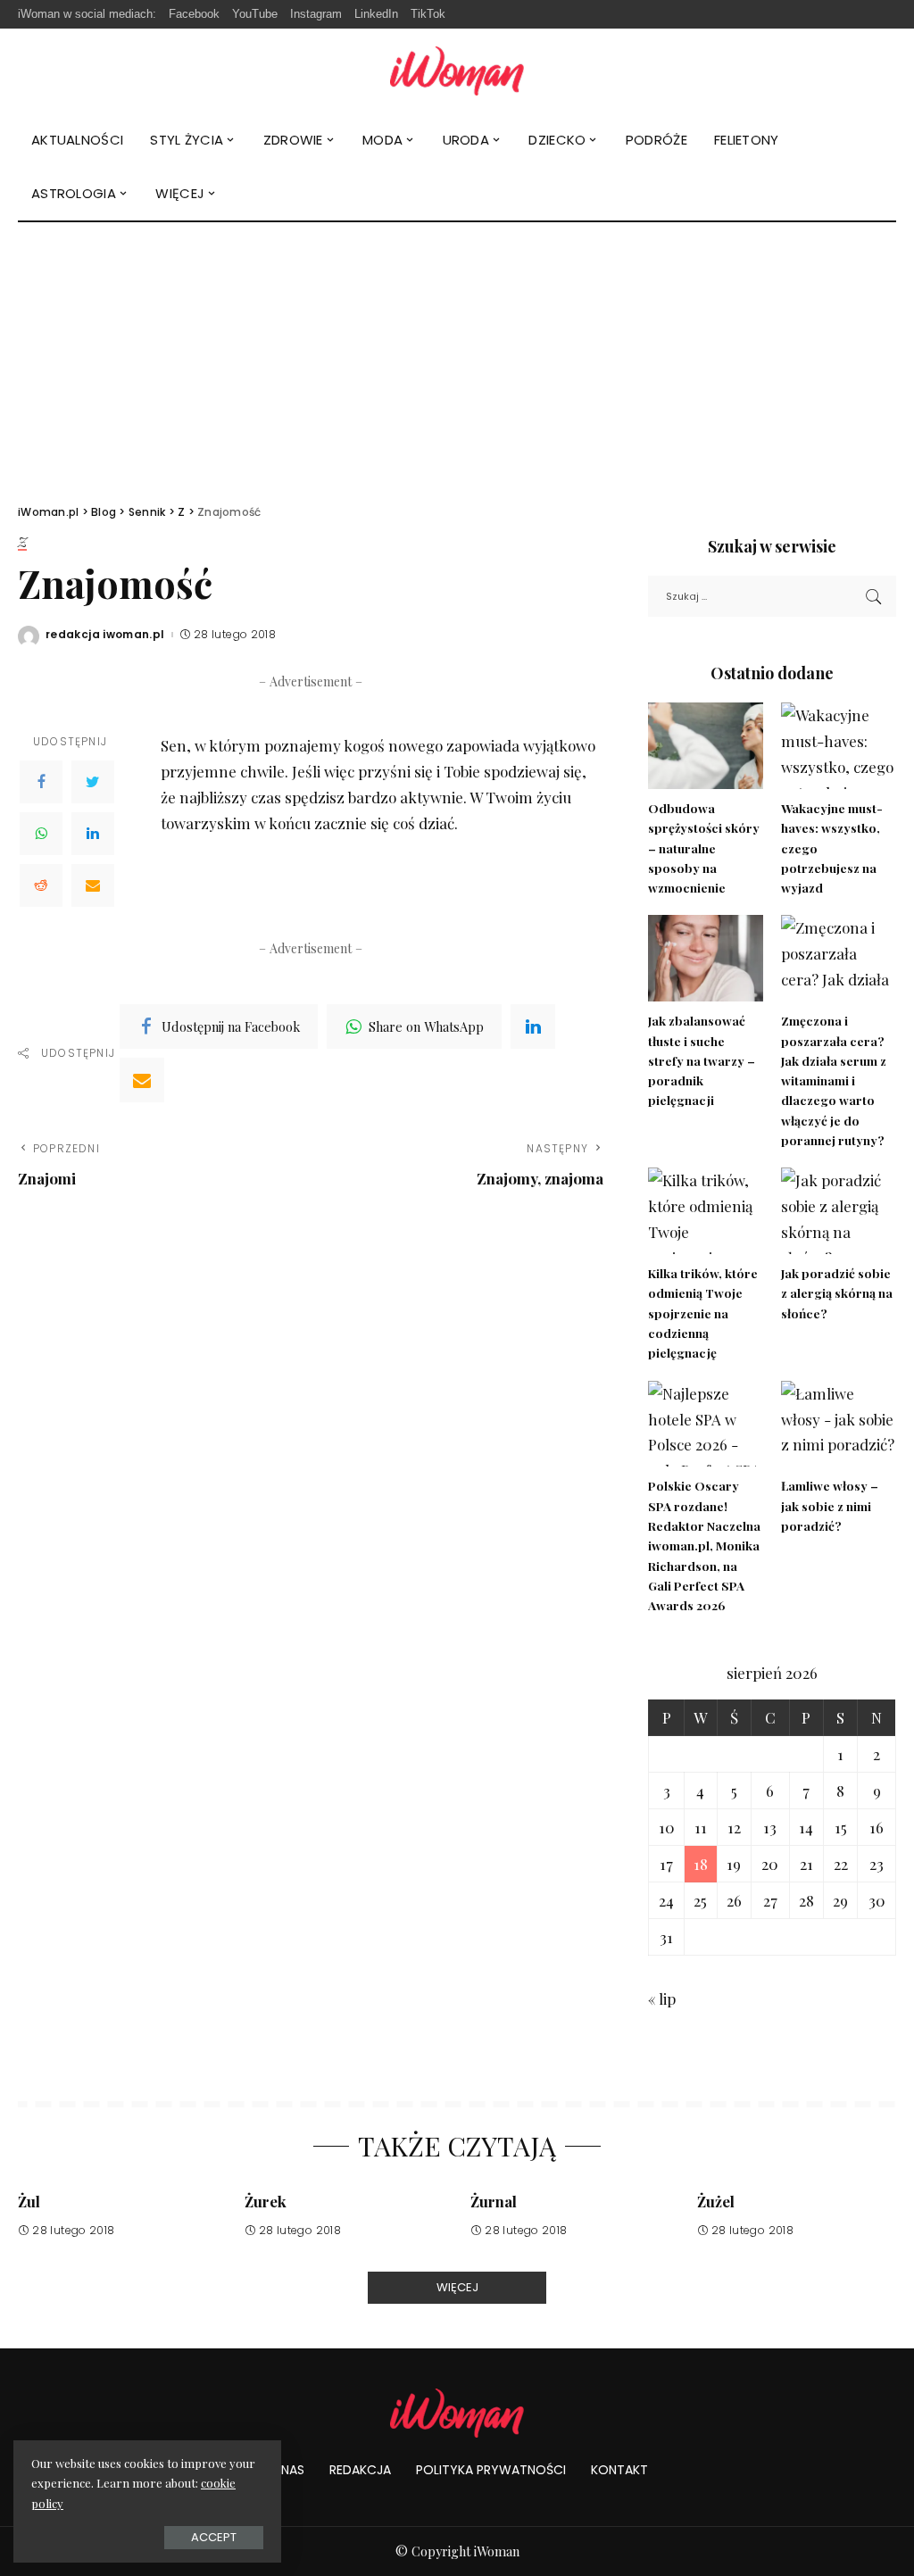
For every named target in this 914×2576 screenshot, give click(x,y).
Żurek (266, 2201)
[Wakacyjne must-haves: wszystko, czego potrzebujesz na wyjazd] (839, 746)
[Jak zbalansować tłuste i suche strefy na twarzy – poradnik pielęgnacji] (706, 958)
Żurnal (494, 2201)
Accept (214, 2537)
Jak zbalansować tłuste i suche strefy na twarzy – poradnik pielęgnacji (702, 1060)
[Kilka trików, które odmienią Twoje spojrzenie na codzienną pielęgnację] (706, 1211)
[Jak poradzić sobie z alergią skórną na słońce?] (839, 1211)
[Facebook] (41, 782)
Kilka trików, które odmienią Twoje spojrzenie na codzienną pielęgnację (703, 1313)
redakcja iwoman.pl (105, 635)
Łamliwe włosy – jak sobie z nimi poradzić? (830, 1505)
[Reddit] (41, 885)
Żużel (716, 2201)
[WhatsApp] (41, 834)
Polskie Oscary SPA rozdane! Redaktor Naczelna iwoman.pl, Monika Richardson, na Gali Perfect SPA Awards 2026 (704, 1545)
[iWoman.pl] (457, 71)
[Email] (93, 885)
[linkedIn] (533, 1026)
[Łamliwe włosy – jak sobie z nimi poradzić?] (839, 1424)
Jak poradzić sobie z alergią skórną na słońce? (837, 1293)
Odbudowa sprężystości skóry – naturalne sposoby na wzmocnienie (704, 848)
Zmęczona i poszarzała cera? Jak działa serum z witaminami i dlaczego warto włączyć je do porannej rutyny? (834, 1080)
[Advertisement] (457, 356)
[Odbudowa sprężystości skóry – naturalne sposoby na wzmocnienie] (706, 746)
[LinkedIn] (93, 834)
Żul (29, 2201)
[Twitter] (93, 782)
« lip (662, 1998)
